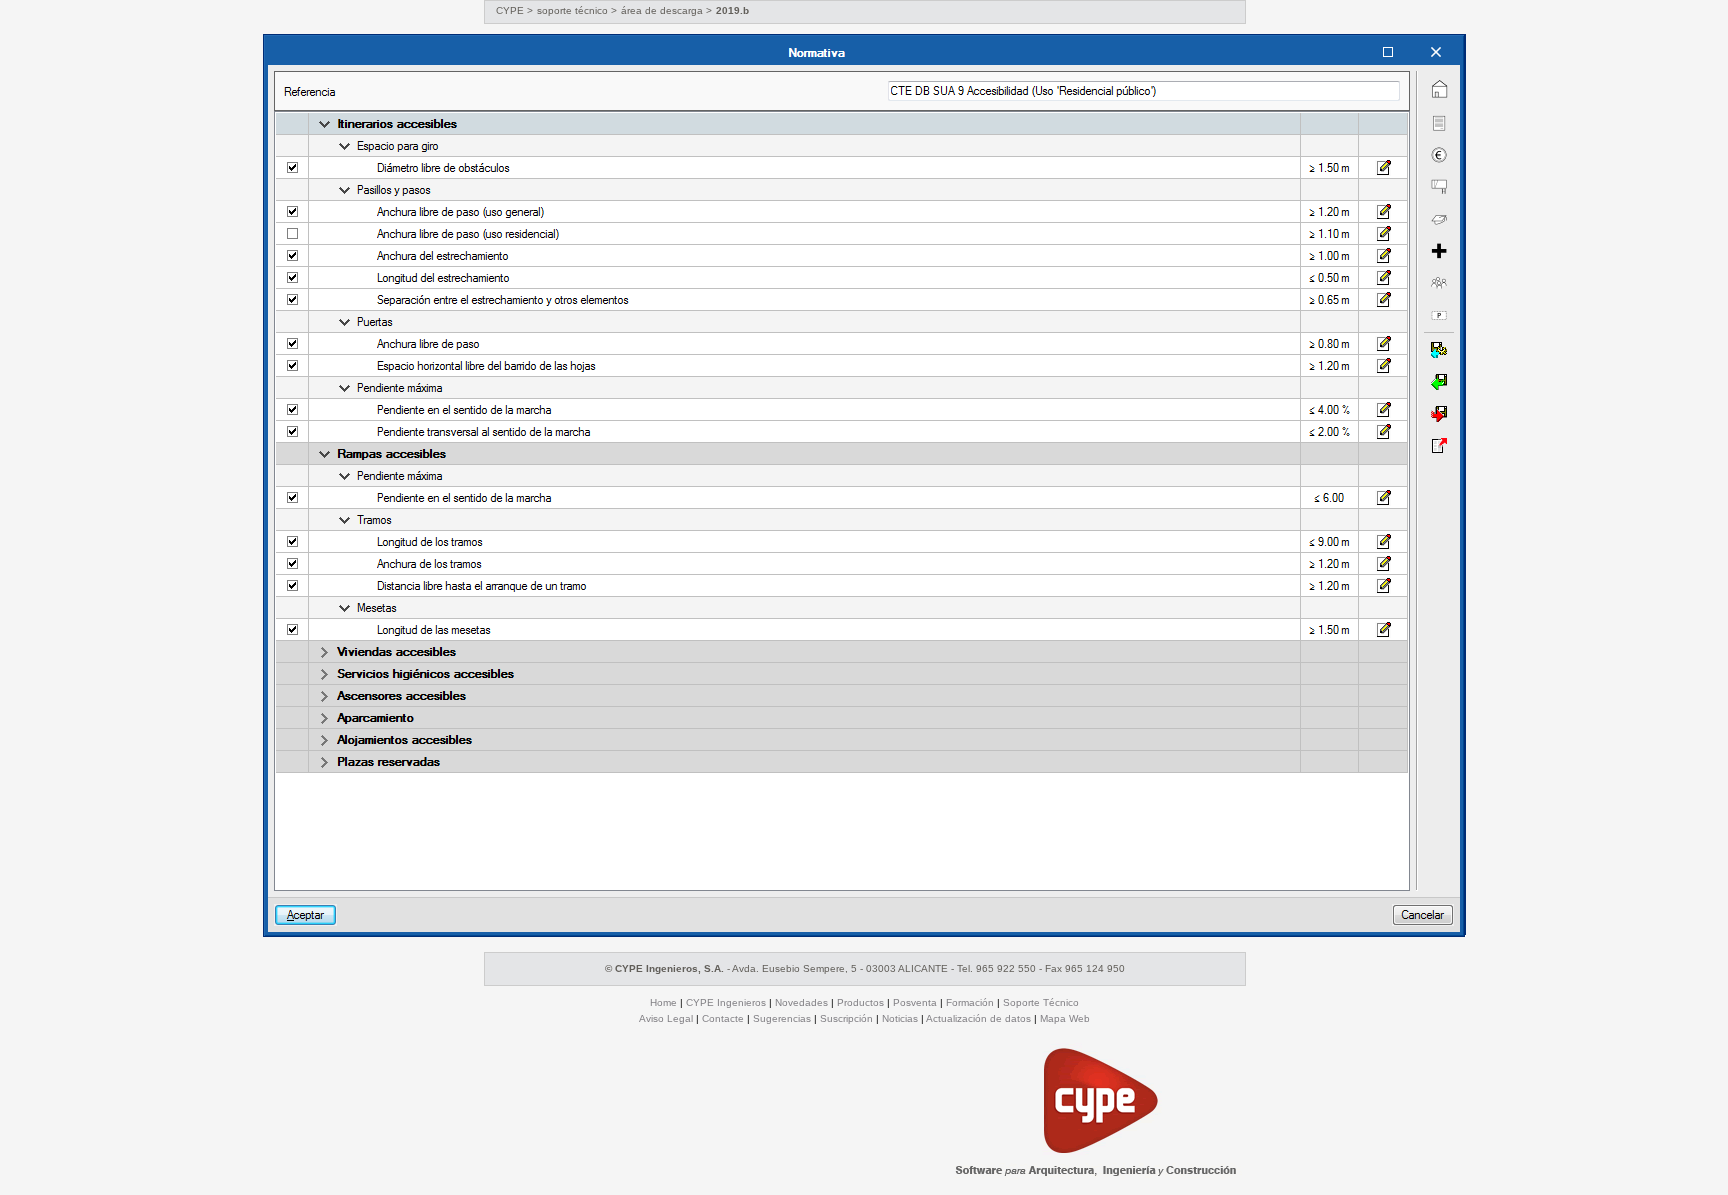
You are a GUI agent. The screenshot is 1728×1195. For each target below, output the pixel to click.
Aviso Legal (666, 1018)
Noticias (900, 1018)
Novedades (801, 1002)
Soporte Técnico (1041, 1002)
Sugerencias (782, 1018)
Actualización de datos (978, 1018)
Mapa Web (1065, 1018)
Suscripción (846, 1018)
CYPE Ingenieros (726, 1002)
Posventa (915, 1002)
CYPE (510, 10)
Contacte (723, 1018)
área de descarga (663, 10)
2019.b (732, 10)
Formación (970, 1002)
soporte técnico (572, 10)
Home (663, 1002)
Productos (860, 1002)
